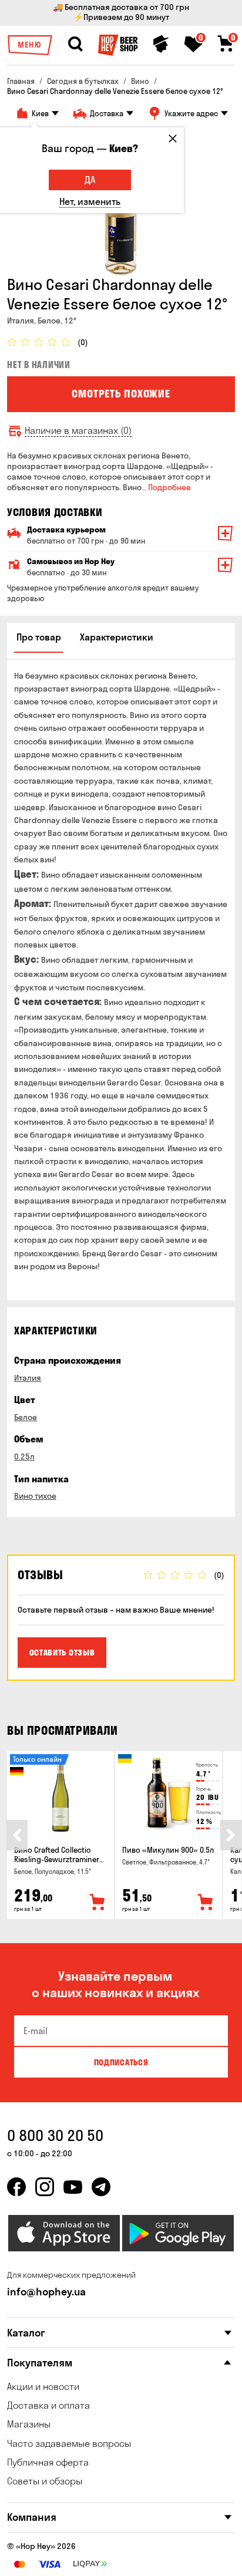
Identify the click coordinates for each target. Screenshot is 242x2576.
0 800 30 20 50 (55, 2135)
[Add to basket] (98, 1903)
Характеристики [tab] (117, 637)
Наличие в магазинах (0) (78, 431)
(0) (83, 343)
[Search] (75, 44)
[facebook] (16, 2187)
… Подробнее (166, 487)
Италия (28, 1378)
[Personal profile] (161, 44)
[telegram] (101, 2187)
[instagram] (45, 2187)
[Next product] (231, 1835)
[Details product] (60, 1795)
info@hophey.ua (46, 2292)
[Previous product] (17, 1835)
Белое (26, 1417)
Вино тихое (35, 1496)
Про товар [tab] (39, 637)
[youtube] (73, 2187)
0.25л (24, 1456)
